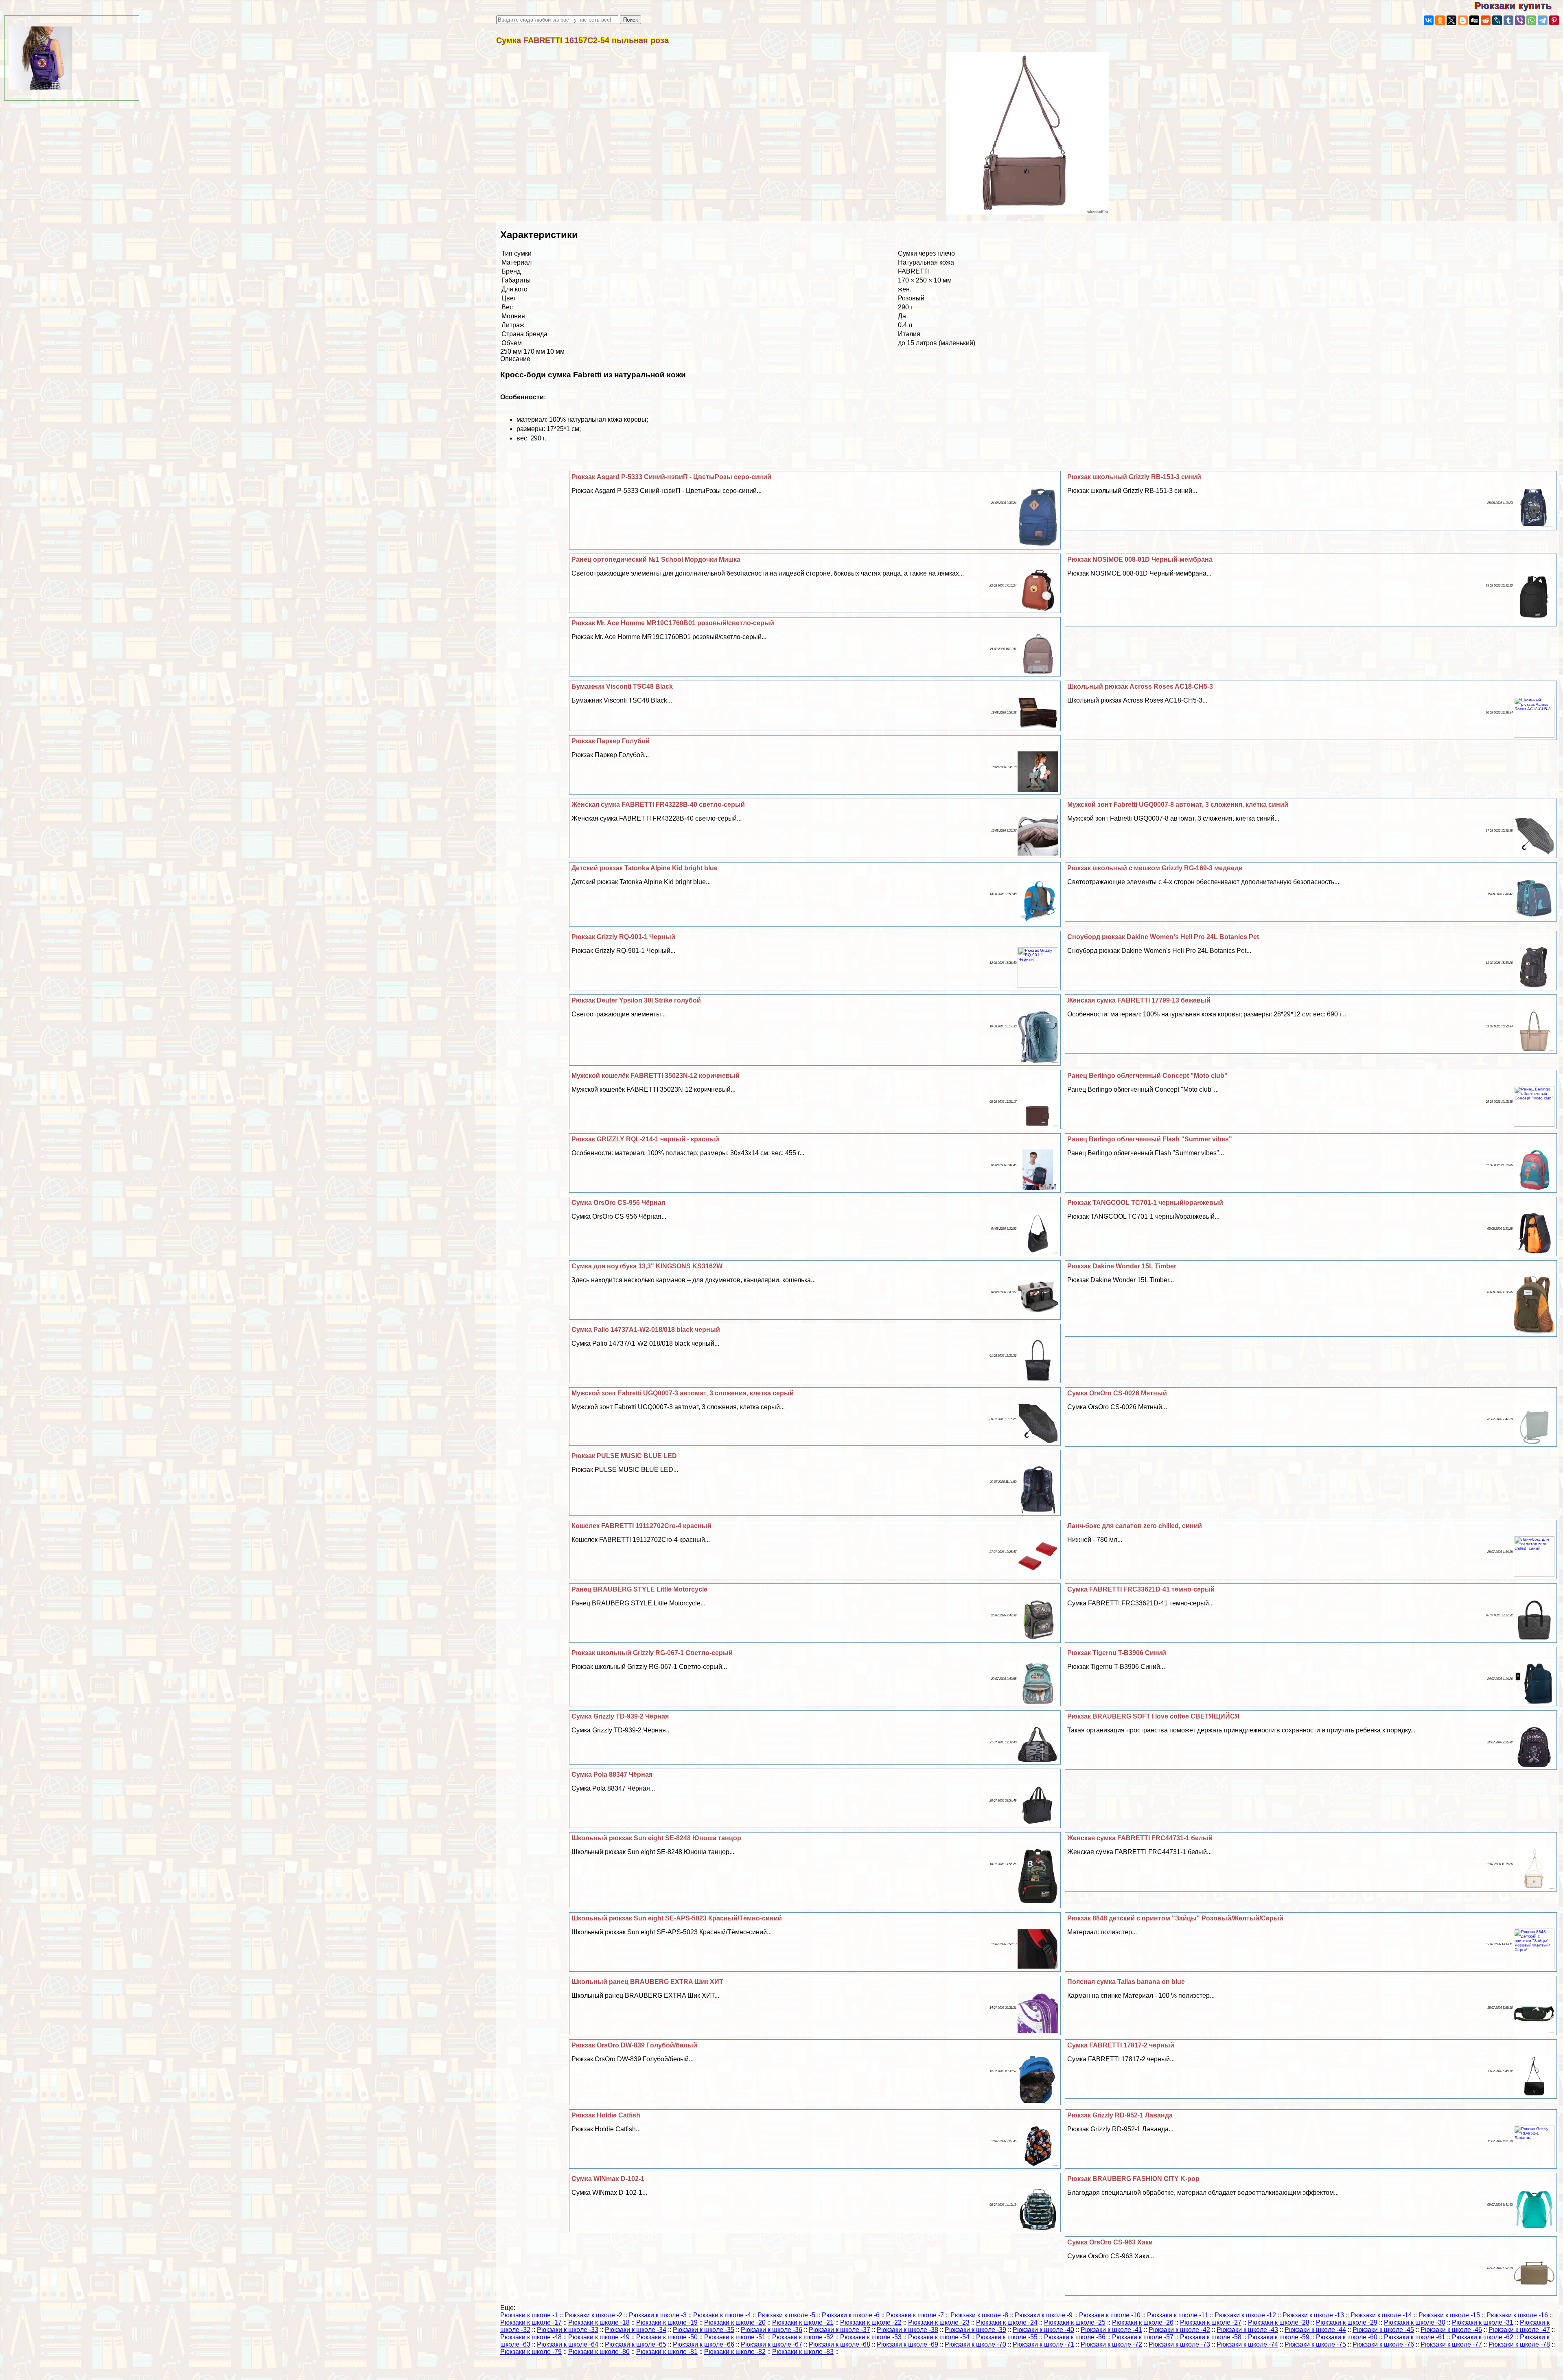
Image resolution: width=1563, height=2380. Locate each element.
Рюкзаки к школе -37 (840, 2330)
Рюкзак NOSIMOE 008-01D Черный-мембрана (1140, 559)
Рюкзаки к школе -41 (1111, 2330)
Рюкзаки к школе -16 (1517, 2315)
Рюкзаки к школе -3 (658, 2315)
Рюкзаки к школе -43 (1247, 2330)
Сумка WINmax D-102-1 (608, 2179)
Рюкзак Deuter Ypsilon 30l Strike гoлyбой (636, 1000)
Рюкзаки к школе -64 (568, 2344)
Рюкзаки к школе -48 (531, 2337)
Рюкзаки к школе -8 (979, 2315)
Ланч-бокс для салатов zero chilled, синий (1135, 1526)
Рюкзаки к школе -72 (1111, 2344)
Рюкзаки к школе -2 (593, 2315)
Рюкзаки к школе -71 (1043, 2344)
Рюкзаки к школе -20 (735, 2322)
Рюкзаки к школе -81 (667, 2352)
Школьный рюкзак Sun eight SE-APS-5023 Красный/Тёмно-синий (677, 1918)
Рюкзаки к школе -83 (803, 2352)
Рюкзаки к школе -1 (529, 2315)
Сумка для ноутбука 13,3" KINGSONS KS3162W (647, 1266)
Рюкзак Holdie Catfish (606, 2115)
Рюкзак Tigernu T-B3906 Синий (1117, 1653)
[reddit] (1486, 20)
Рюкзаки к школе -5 (786, 2315)
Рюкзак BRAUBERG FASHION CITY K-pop (1133, 2179)
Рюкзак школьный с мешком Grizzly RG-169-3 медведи (1155, 868)
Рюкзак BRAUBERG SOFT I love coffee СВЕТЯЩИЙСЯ (1154, 1716)
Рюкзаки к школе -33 (568, 2330)
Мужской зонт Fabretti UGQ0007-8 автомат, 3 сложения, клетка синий (1178, 805)
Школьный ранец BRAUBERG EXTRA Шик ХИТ (647, 1982)
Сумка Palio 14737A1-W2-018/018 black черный (646, 1330)
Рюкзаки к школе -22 (871, 2322)
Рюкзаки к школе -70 (975, 2344)
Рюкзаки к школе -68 (840, 2344)
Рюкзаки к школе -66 (704, 2344)
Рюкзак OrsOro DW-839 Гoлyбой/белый (634, 2045)
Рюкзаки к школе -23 (939, 2322)
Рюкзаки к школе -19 (667, 2322)
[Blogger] (1463, 20)
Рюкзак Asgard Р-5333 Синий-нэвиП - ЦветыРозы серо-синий (671, 477)
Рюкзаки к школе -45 (1383, 2330)
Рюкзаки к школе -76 (1383, 2344)
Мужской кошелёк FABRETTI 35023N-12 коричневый (656, 1076)
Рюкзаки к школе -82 (735, 2352)
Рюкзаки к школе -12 (1245, 2315)
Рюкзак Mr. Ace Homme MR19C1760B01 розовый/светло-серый (673, 623)
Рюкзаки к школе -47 (1519, 2330)
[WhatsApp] (1531, 20)
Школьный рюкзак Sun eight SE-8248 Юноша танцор (656, 1838)
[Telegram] (1543, 20)
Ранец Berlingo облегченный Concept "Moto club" (1147, 1076)
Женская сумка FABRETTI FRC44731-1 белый (1140, 1838)
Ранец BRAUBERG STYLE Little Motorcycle (639, 1589)
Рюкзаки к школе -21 (803, 2322)
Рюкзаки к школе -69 (907, 2344)
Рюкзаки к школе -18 (599, 2322)
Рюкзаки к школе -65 (636, 2344)
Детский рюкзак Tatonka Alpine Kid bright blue (645, 868)
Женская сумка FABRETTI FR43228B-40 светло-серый (658, 805)
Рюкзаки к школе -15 (1449, 2315)
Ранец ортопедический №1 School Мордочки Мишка (656, 559)
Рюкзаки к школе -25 (1075, 2322)
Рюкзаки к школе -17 (531, 2322)
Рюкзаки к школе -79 (531, 2352)
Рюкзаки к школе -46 (1451, 2330)
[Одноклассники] (1440, 20)
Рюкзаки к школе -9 (1044, 2315)
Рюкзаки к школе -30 (1415, 2322)
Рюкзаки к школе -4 (722, 2315)
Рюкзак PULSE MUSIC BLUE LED (624, 1456)
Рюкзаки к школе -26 (1143, 2322)
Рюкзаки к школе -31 (1483, 2322)
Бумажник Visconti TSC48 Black (622, 686)
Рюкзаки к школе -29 (1347, 2322)
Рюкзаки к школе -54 (939, 2337)
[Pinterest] (1554, 20)
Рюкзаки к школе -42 (1179, 2330)
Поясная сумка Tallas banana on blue (1126, 1982)
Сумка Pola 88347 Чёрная (612, 1775)
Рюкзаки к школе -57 (1143, 2337)
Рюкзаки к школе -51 (735, 2337)
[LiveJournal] (1497, 20)
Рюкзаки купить (1519, 5)
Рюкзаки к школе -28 (1279, 2322)
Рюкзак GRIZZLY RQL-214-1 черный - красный (645, 1139)
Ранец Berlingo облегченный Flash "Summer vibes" (1150, 1139)
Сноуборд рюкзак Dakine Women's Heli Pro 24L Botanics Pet (1163, 937)
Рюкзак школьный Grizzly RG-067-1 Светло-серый (652, 1653)
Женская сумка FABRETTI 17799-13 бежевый (1139, 1000)
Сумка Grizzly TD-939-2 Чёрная (620, 1716)
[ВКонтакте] (1429, 20)
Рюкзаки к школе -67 (772, 2344)
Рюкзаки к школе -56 (1075, 2337)
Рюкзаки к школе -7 (915, 2315)
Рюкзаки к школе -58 (1211, 2337)
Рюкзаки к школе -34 (636, 2330)
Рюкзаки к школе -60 (1347, 2337)
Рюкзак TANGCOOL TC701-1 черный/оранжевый (1145, 1203)
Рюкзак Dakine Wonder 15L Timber (1122, 1266)
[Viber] (1520, 20)
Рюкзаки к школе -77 (1451, 2344)
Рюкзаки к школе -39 (975, 2330)
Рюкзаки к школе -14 (1381, 2315)
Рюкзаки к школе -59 (1279, 2337)
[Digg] (1474, 20)
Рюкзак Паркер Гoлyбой (611, 741)
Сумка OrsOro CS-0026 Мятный (1117, 1393)
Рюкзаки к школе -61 (1415, 2337)
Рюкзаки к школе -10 (1110, 2315)
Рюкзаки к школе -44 (1315, 2330)
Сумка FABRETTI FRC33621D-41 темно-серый (1141, 1589)
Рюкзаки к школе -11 (1178, 2315)
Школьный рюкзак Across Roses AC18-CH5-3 (1140, 686)
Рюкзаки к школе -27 (1211, 2322)
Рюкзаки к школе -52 (803, 2337)
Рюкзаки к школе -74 (1247, 2344)
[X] (1451, 20)
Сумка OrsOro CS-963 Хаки (1110, 2242)
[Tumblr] (1508, 20)
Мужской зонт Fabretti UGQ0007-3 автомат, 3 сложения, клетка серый (683, 1393)
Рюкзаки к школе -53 (871, 2337)
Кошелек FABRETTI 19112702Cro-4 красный (641, 1526)
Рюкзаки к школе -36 (772, 2330)
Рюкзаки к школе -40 (1043, 2330)
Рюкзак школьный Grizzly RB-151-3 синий (1134, 477)
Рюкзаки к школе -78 (1519, 2344)
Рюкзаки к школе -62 (1483, 2337)
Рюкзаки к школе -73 (1179, 2344)
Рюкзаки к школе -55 (1007, 2337)
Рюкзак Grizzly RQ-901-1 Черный (623, 937)
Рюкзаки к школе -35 (704, 2330)
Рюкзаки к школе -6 (851, 2315)
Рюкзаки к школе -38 (907, 2330)
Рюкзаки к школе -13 (1313, 2315)
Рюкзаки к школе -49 (599, 2337)
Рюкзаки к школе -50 (667, 2337)
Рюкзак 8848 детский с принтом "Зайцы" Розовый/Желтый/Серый (1175, 1918)
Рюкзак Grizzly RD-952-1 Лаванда (1120, 2115)
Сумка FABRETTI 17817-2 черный (1121, 2045)
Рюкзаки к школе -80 (599, 2352)
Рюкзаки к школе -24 (1007, 2322)
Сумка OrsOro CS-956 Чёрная (618, 1203)
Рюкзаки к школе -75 (1315, 2344)
